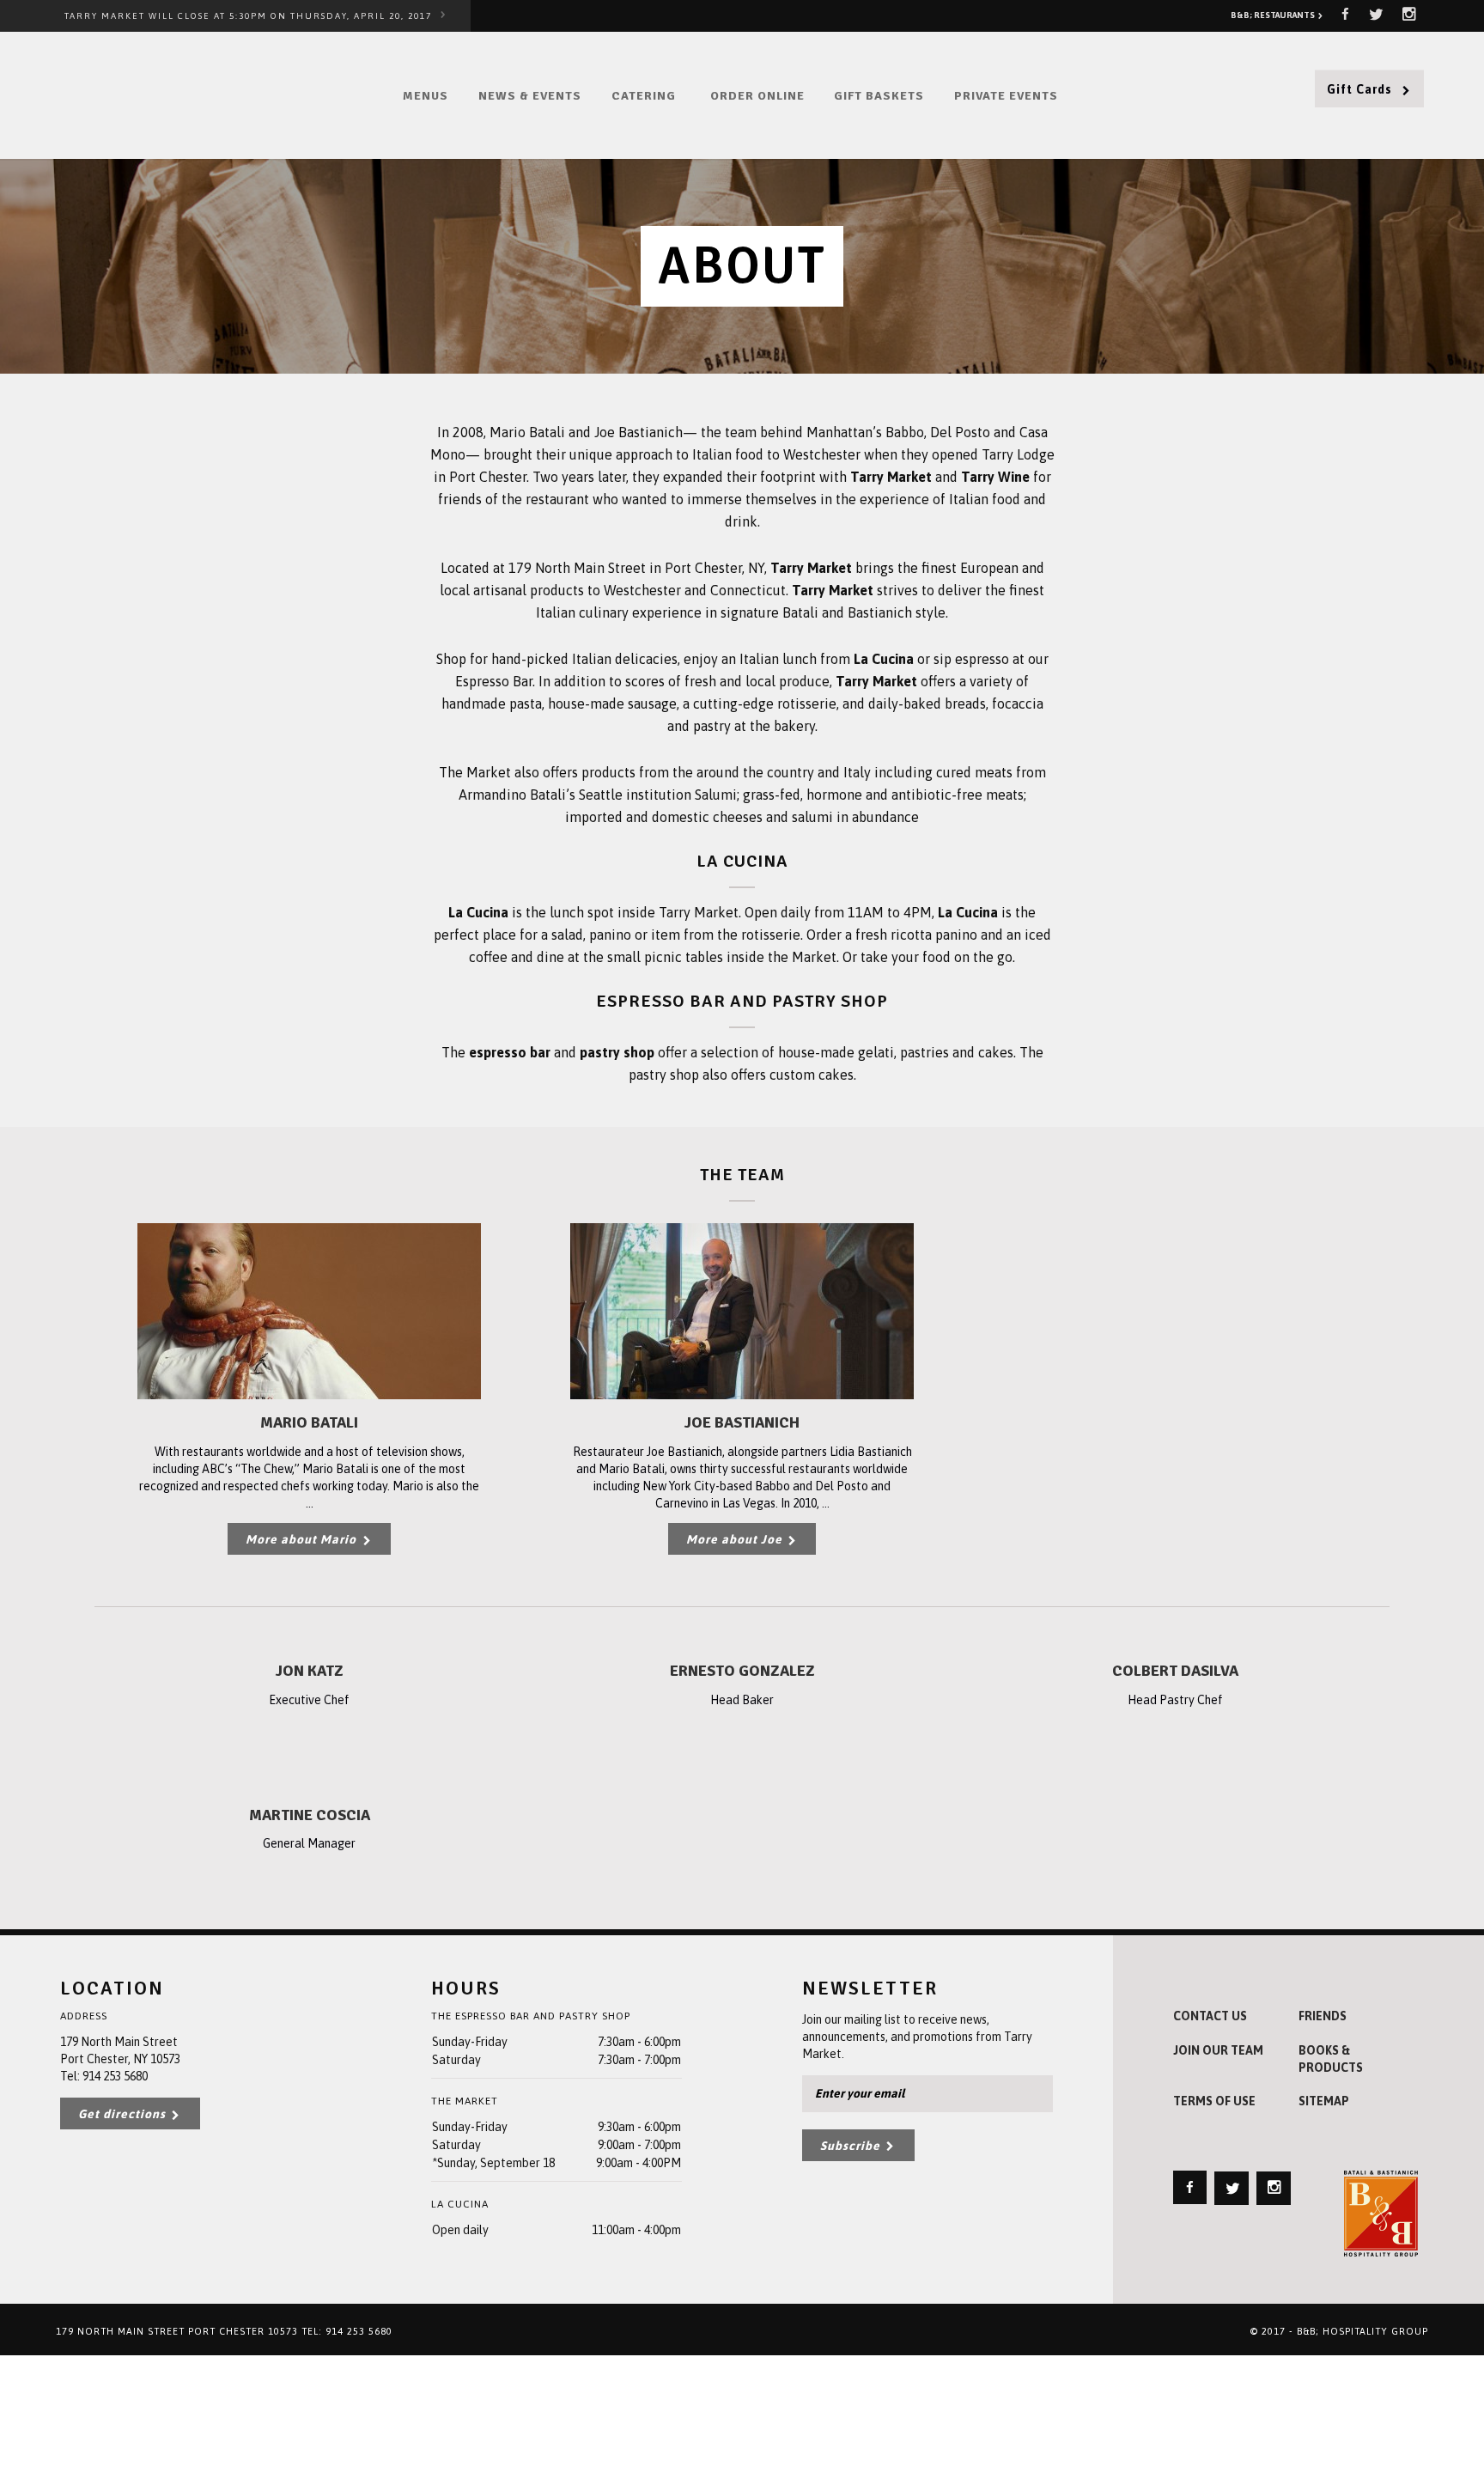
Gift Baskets (879, 96)
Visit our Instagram (1409, 14)
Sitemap (1324, 2101)
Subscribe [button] (852, 2146)
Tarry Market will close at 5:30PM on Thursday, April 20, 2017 (248, 16)
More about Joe (736, 1539)
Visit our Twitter (1376, 14)
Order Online (757, 96)
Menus (426, 96)
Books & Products (1331, 2059)
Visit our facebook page (1345, 14)
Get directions (124, 2114)
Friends (1323, 2016)
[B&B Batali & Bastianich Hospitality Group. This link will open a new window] (1381, 2214)
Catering (644, 96)
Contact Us (1210, 2016)
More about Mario (303, 1539)
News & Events (530, 96)
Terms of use (1214, 2101)
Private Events (1006, 96)
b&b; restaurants (1274, 15)
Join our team (1218, 2050)
